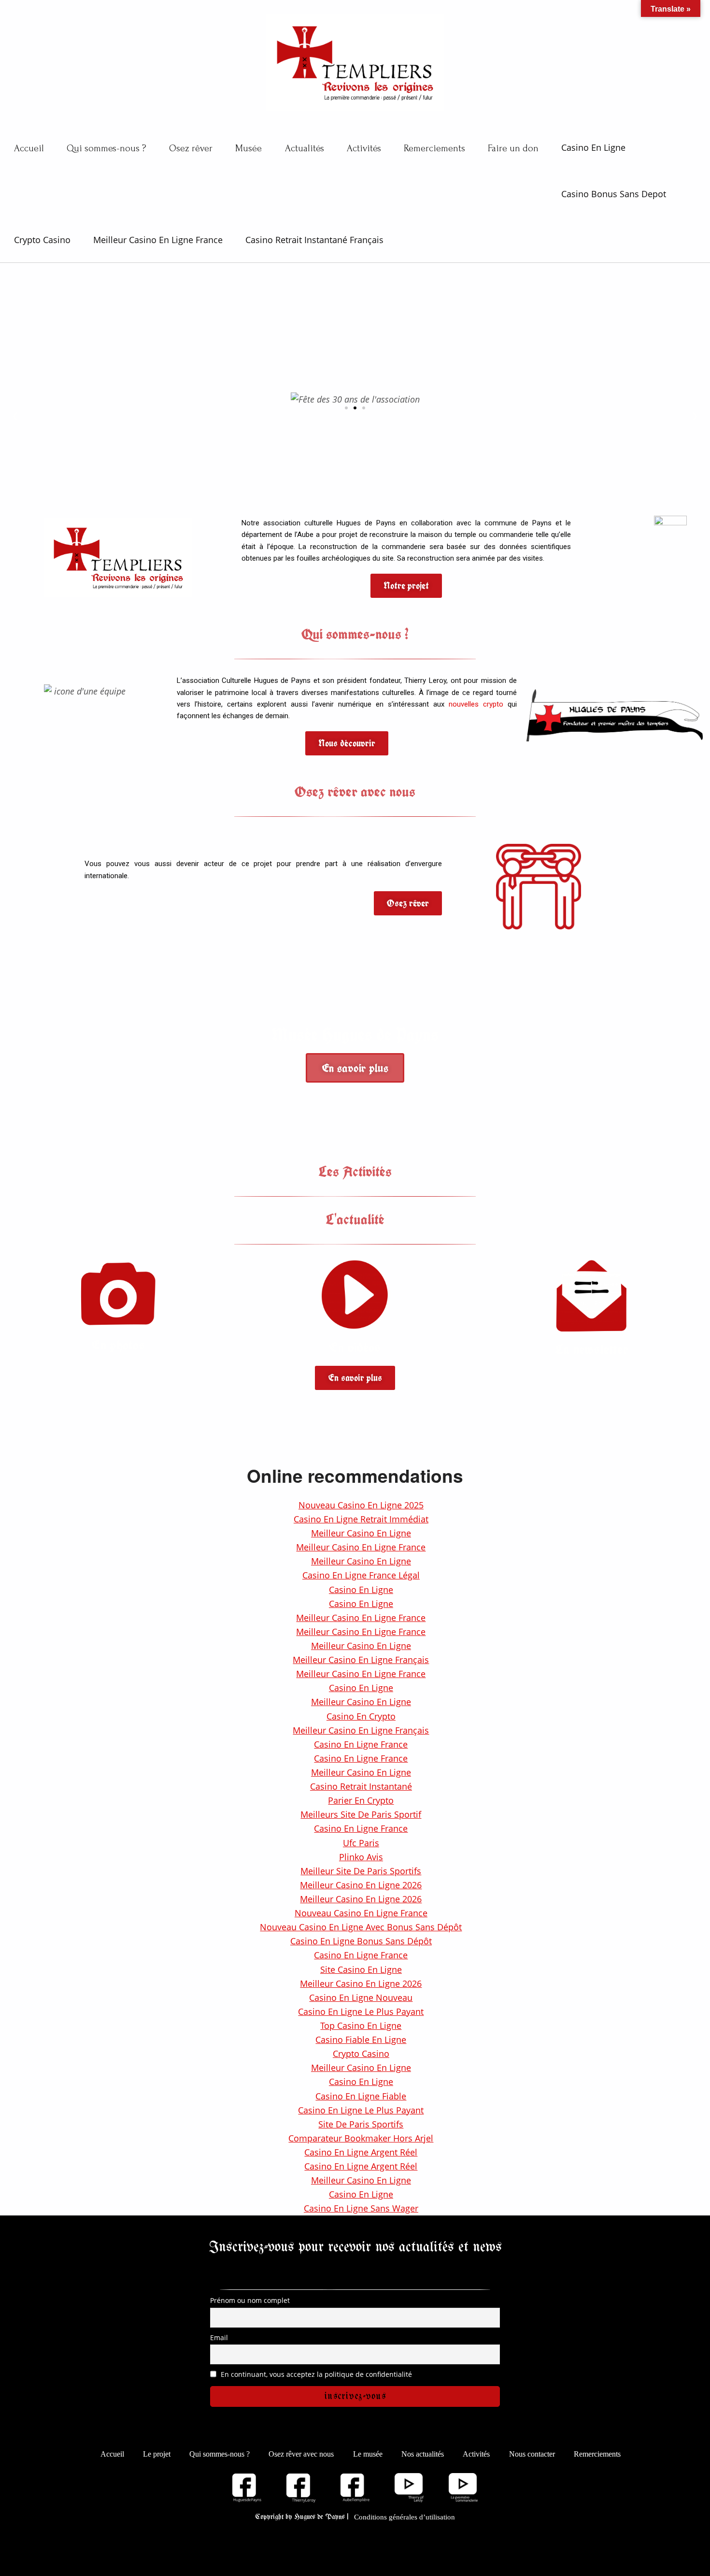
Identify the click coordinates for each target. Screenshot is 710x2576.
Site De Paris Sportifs (361, 2124)
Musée (248, 148)
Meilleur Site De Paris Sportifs (361, 1871)
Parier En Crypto (361, 1800)
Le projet (157, 2454)
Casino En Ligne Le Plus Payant (361, 2012)
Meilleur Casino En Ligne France (158, 240)
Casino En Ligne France (361, 1744)
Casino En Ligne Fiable (361, 2096)
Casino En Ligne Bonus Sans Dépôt (361, 1941)
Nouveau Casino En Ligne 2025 (361, 1505)
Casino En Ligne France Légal (361, 1575)
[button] (346, 408)
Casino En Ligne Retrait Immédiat (361, 1519)
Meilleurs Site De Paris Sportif (361, 1814)
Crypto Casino (42, 240)
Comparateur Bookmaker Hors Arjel (361, 2138)
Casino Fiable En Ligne (361, 2040)
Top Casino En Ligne (361, 2026)
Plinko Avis (361, 1857)
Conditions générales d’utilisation (405, 2517)
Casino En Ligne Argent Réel (361, 2152)
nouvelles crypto (476, 704)
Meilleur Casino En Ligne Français (361, 1660)
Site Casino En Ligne (361, 1969)
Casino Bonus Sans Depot (614, 194)
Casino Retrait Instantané (361, 1786)
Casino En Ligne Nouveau (361, 1997)
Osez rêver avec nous (301, 2454)
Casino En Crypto (361, 1716)
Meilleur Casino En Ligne (361, 1533)
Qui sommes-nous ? (106, 148)
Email (219, 2337)
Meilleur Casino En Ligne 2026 (361, 1885)
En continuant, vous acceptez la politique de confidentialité (315, 2374)
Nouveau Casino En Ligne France (361, 1913)
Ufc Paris (361, 1843)
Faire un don (513, 148)
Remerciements (434, 148)
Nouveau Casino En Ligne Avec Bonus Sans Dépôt (361, 1927)
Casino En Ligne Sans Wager (361, 2208)
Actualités (305, 148)
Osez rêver (191, 148)
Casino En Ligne (593, 147)
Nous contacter (532, 2454)
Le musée (368, 2454)
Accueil (29, 148)
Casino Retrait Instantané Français (314, 240)
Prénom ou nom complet (250, 2300)
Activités (364, 148)
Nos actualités (423, 2454)
